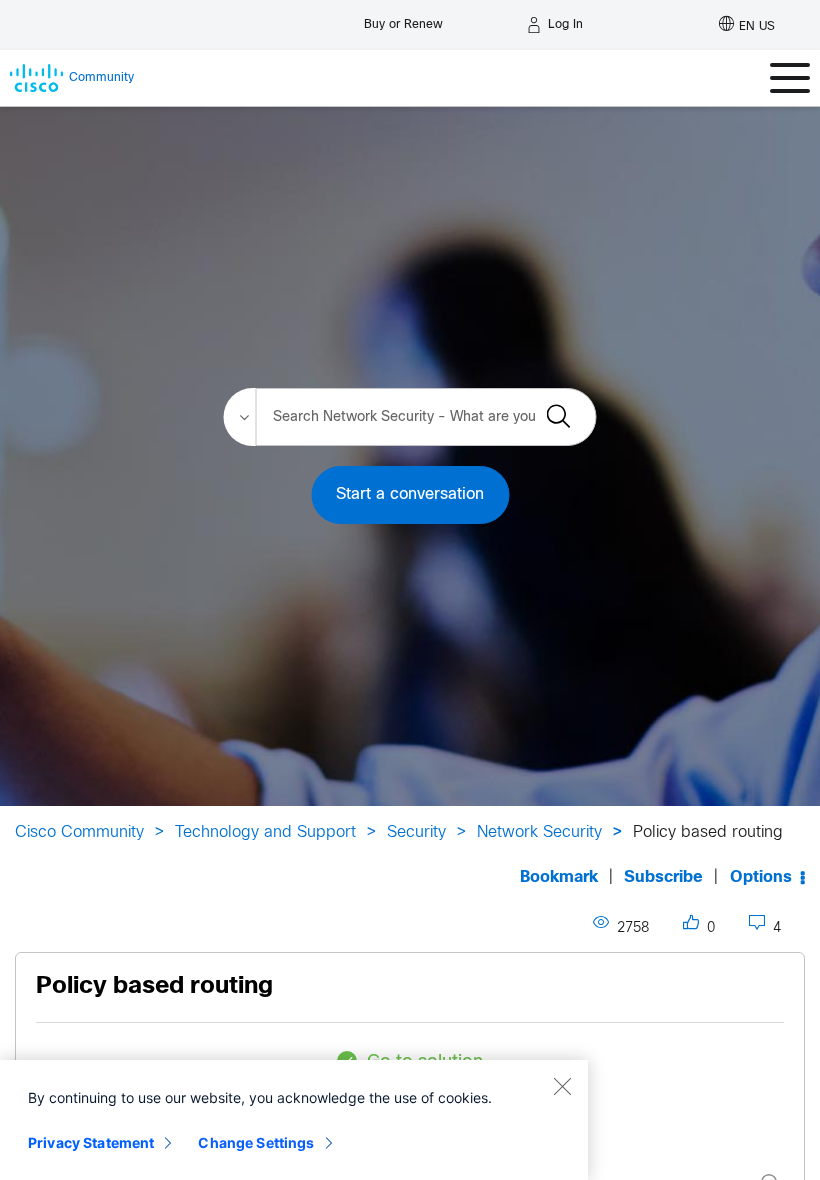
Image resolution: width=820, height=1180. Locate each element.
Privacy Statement (91, 1142)
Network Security (539, 832)
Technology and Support (265, 832)
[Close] (562, 1086)
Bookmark (559, 877)
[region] (294, 1120)
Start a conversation (410, 494)
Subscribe (663, 877)
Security (416, 832)
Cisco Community (79, 832)
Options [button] (761, 877)
